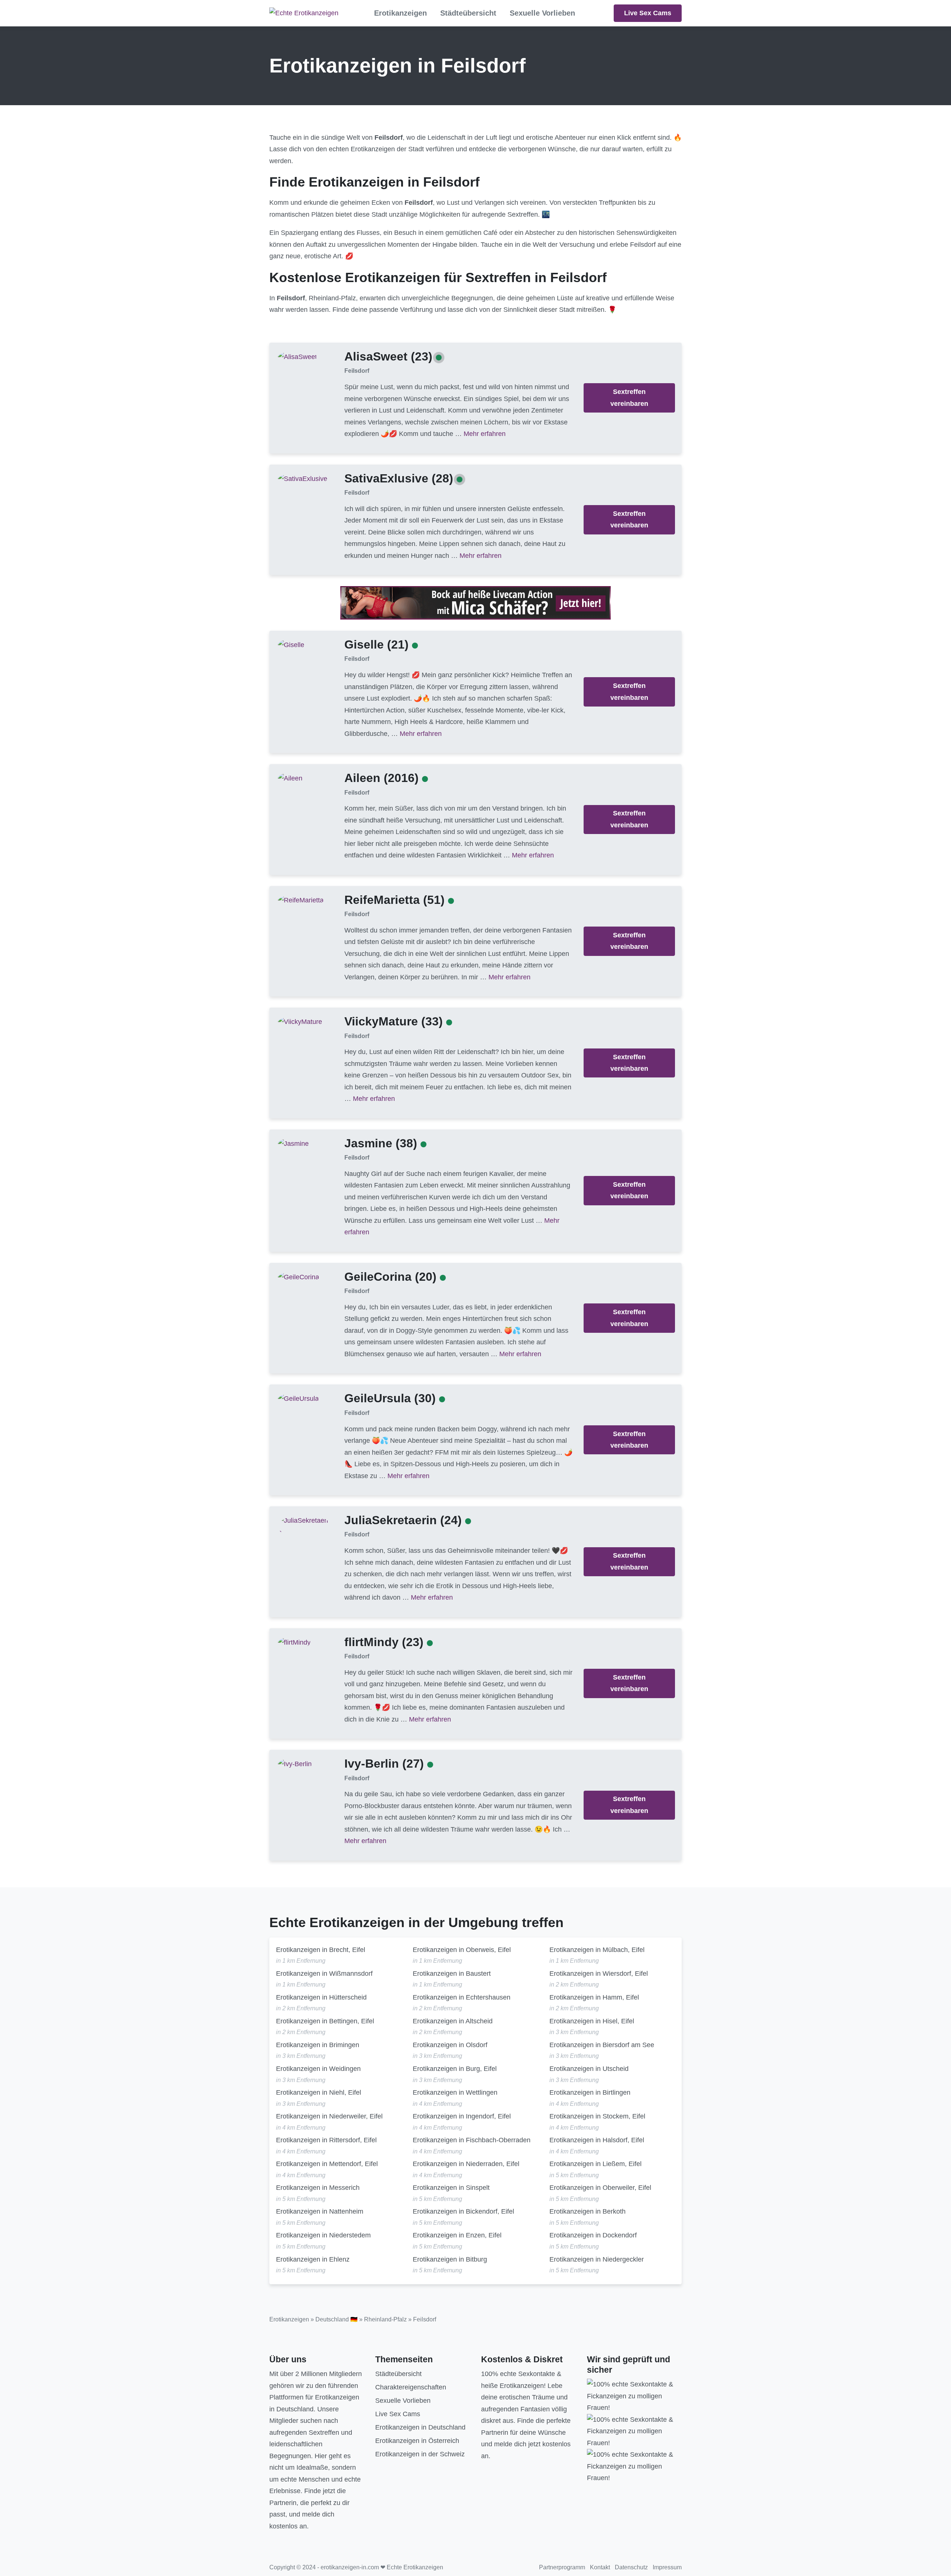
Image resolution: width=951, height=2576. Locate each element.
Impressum (667, 2567)
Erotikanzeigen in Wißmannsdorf (324, 1974)
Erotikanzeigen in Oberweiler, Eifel (600, 2188)
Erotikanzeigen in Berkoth (588, 2211)
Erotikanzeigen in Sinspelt (451, 2188)
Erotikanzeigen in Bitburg (450, 2259)
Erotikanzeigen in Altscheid (453, 2021)
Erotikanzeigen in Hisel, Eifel (592, 2021)
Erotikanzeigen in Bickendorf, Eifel (463, 2211)
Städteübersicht (468, 13)
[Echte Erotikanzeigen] (304, 13)
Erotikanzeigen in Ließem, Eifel (595, 2164)
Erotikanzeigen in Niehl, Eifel (319, 2092)
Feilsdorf (357, 371)
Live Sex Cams (648, 13)
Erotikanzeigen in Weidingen (318, 2069)
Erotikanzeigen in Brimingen (318, 2045)
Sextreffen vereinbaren (629, 398)
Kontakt (600, 2567)
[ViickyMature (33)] (300, 1022)
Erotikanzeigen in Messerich (318, 2188)
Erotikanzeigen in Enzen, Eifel (457, 2235)
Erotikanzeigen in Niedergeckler (597, 2259)
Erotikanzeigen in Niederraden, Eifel (466, 2164)
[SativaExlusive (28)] (303, 478)
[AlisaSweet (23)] (297, 356)
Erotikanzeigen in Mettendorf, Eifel (327, 2164)
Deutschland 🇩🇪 (337, 2319)
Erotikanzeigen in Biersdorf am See (602, 2045)
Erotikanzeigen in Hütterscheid (321, 1997)
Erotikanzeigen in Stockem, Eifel (597, 2116)
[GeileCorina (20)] (298, 1277)
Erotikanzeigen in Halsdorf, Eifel (597, 2140)
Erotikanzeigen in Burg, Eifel (455, 2069)
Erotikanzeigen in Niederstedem (323, 2235)
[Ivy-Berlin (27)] (295, 1764)
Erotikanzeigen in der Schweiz (420, 2454)
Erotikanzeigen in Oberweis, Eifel (462, 1950)
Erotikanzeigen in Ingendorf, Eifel (462, 2116)
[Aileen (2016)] (290, 778)
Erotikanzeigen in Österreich (417, 2441)
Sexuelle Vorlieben (542, 13)
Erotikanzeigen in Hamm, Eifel (594, 1997)
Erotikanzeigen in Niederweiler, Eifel (329, 2116)
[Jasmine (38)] (293, 1143)
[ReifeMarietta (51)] (301, 900)
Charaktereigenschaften (411, 2387)
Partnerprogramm (562, 2567)
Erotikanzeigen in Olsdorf (450, 2045)
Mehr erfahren (485, 434)
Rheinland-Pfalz (385, 2319)
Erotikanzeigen (400, 13)
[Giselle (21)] (291, 645)
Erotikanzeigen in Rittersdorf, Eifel (326, 2140)
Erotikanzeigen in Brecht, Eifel (321, 1950)
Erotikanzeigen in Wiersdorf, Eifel (599, 1974)
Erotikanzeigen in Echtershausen (462, 1997)
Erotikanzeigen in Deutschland (420, 2427)
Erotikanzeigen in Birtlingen (590, 2092)
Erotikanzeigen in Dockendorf (593, 2235)
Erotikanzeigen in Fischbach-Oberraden (472, 2140)
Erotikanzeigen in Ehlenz (313, 2259)
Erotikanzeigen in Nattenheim (320, 2211)
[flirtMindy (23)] (294, 1642)
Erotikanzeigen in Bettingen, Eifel (325, 2021)
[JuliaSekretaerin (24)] (305, 1526)
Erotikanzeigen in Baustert (452, 1974)
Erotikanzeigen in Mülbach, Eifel (597, 1950)
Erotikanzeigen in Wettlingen (455, 2092)
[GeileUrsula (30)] (298, 1399)
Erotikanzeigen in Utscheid (589, 2069)
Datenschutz (631, 2567)
